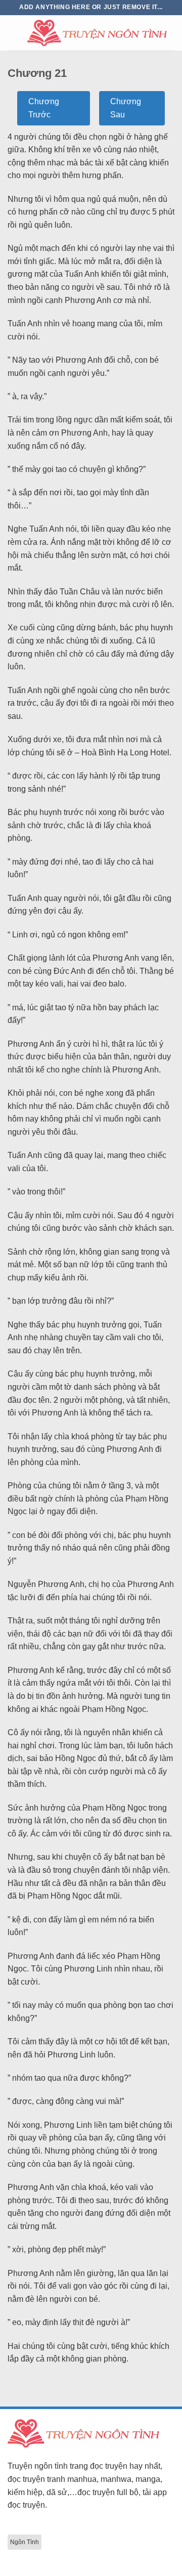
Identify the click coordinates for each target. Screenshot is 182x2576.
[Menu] (14, 33)
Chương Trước (44, 108)
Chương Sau (126, 108)
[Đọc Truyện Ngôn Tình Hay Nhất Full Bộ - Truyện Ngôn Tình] (97, 33)
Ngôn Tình (25, 2542)
